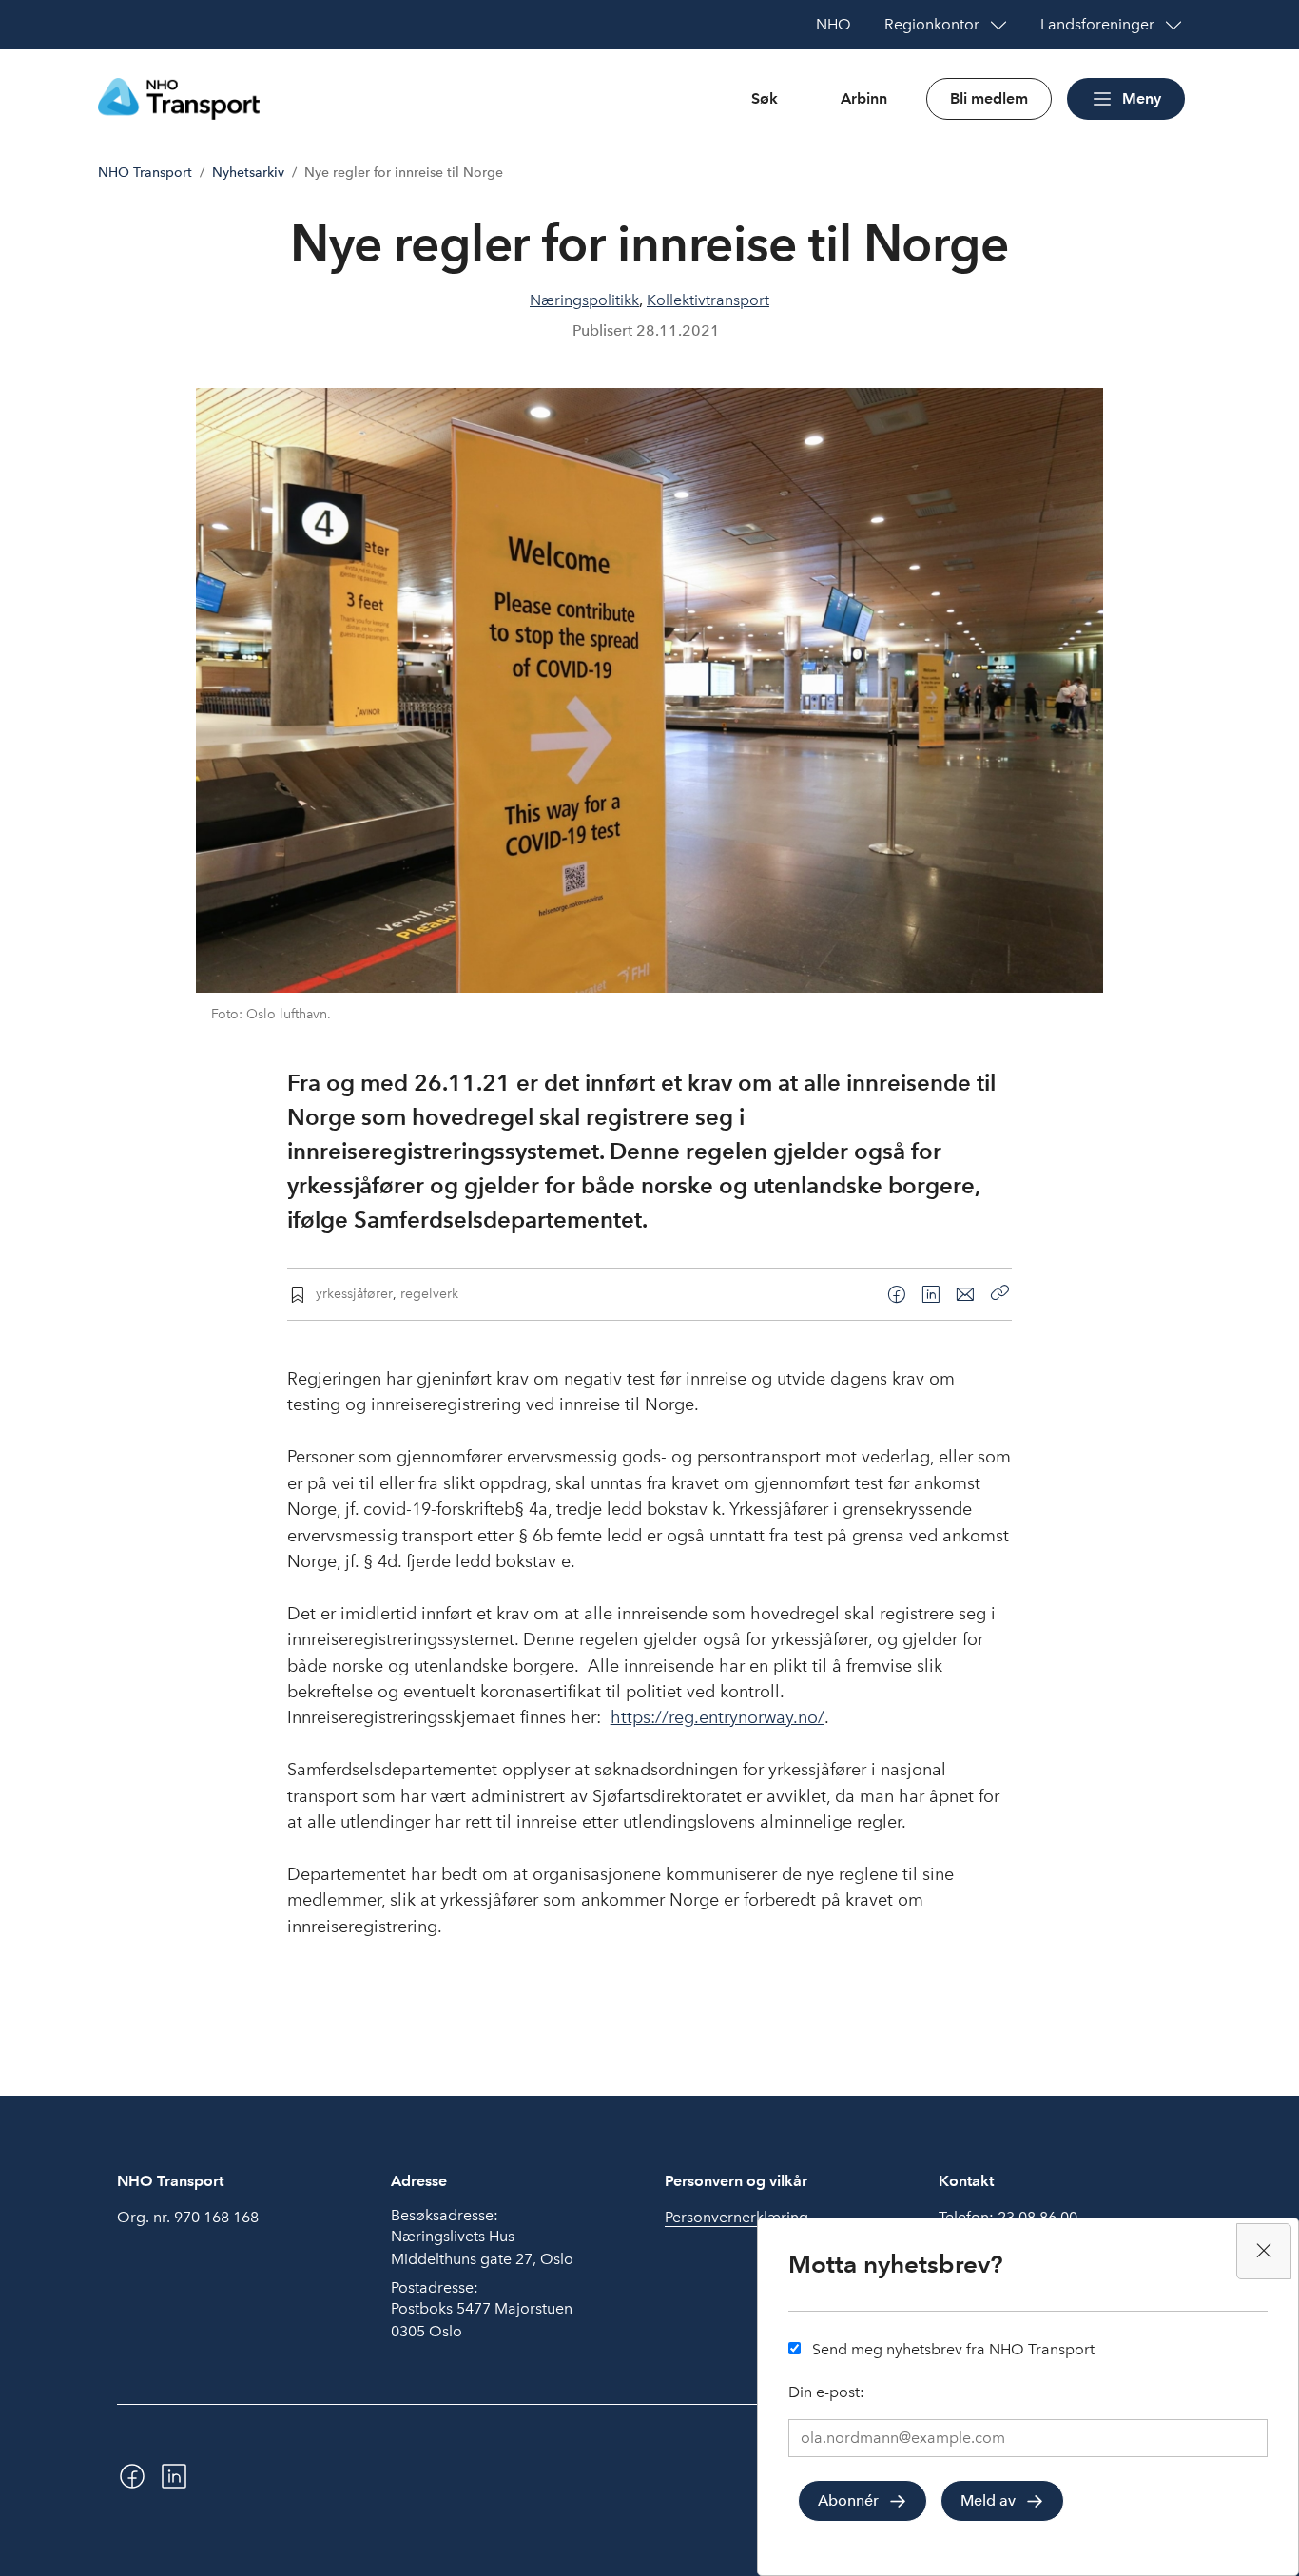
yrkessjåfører (354, 1293)
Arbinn (864, 98)
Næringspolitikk (584, 300)
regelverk (429, 1293)
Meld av (988, 2500)
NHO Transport (145, 173)
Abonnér (848, 2500)
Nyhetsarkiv (248, 173)
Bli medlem (989, 98)
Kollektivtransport (708, 300)
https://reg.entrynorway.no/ (717, 1717)
